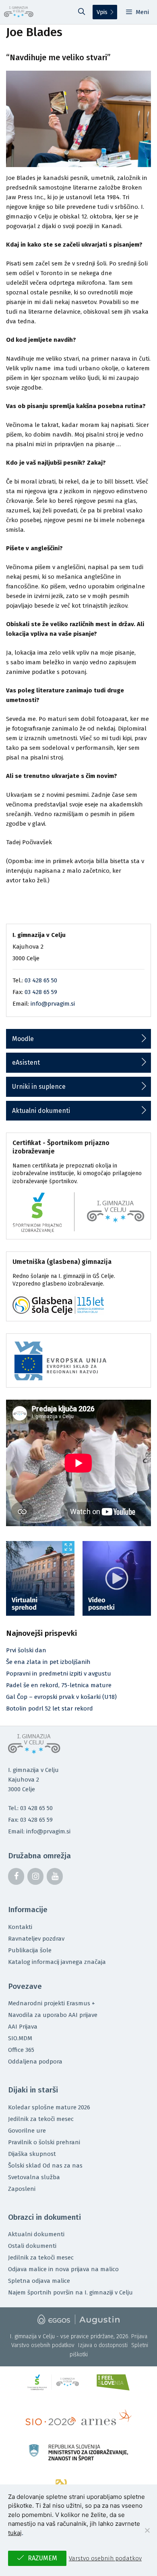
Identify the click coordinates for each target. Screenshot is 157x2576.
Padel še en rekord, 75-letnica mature (59, 1685)
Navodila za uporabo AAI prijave (53, 2015)
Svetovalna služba (34, 2177)
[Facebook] (16, 1876)
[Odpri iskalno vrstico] (82, 12)
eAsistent (26, 1062)
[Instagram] (35, 1876)
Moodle (23, 1039)
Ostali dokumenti (32, 2246)
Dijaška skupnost (32, 2154)
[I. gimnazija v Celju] (19, 12)
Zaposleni (22, 2189)
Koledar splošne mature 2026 (49, 2107)
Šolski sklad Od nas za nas (45, 2166)
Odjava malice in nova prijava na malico (63, 2269)
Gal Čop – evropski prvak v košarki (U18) (61, 1697)
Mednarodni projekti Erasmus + (52, 2003)
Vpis (102, 12)
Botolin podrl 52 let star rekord (50, 1708)
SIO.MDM (20, 2038)
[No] (147, 2530)
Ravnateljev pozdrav (36, 1939)
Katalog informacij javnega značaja (57, 1962)
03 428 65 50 (41, 980)
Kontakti (20, 1927)
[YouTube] (55, 1876)
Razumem (42, 2558)
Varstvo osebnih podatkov (43, 2345)
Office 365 (21, 2050)
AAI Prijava (23, 2027)
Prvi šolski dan (26, 1650)
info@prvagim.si (53, 1004)
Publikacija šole (30, 1950)
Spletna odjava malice (39, 2281)
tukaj (15, 2533)
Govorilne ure (27, 2131)
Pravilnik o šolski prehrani (44, 2142)
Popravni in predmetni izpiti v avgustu (59, 1674)
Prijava (139, 2336)
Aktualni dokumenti (41, 1111)
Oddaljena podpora (35, 2062)
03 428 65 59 (41, 992)
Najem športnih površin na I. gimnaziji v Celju (70, 2292)
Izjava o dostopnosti (103, 2345)
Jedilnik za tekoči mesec (41, 2119)
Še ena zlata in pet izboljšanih (48, 1662)
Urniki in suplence (39, 1087)
